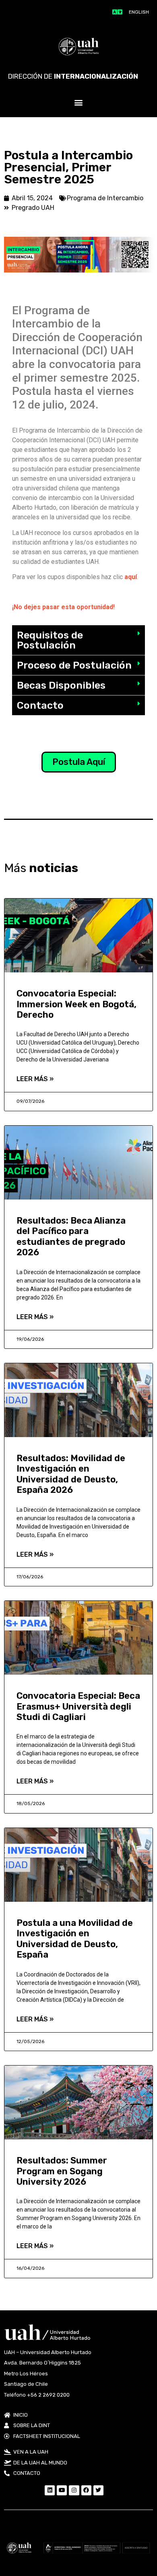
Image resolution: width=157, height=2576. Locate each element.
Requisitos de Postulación (50, 640)
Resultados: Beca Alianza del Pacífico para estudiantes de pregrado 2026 (71, 1236)
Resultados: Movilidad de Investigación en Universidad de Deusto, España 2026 (71, 1474)
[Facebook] (86, 2490)
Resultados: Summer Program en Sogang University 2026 (62, 2171)
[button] (79, 103)
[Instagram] (74, 2490)
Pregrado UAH (33, 208)
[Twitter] (98, 2490)
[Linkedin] (50, 2490)
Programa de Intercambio (105, 198)
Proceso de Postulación (74, 665)
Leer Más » (35, 1079)
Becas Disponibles (61, 685)
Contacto (40, 705)
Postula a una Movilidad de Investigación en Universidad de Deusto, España (75, 1939)
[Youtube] (62, 2490)
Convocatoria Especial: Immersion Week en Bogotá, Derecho (76, 1004)
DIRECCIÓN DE (73, 76)
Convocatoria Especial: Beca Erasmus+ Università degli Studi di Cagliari (78, 1706)
